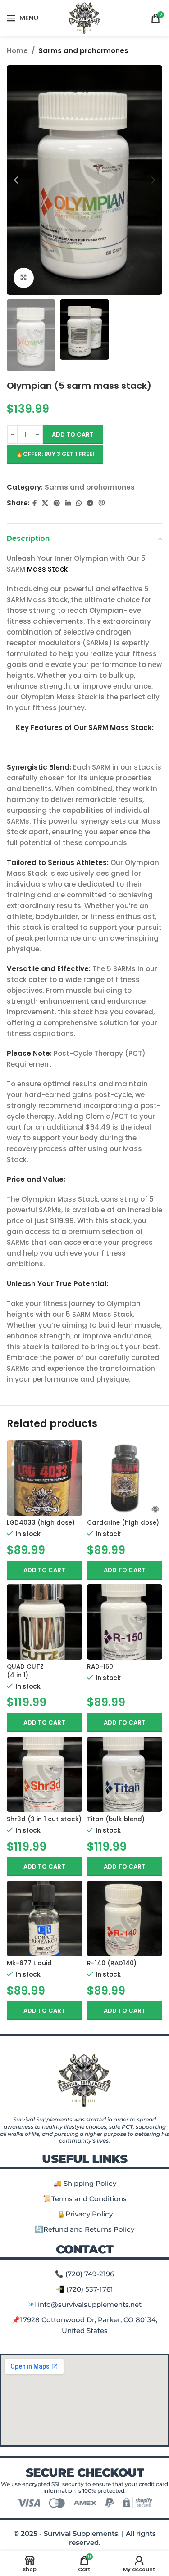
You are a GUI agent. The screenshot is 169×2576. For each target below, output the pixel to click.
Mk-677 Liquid (29, 1963)
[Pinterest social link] (57, 503)
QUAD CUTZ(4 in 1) (25, 1671)
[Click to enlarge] (24, 278)
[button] (45, 1570)
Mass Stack (47, 569)
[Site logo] (84, 17)
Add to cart (73, 435)
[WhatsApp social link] (79, 503)
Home (17, 51)
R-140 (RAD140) (112, 1963)
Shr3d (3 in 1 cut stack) (44, 1819)
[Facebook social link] (34, 503)
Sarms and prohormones (83, 51)
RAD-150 (100, 1667)
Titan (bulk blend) (116, 1819)
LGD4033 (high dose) (41, 1523)
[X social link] (45, 503)
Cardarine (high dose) (123, 1523)
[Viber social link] (102, 503)
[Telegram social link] (90, 503)
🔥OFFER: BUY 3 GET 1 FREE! (55, 454)
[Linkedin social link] (68, 503)
